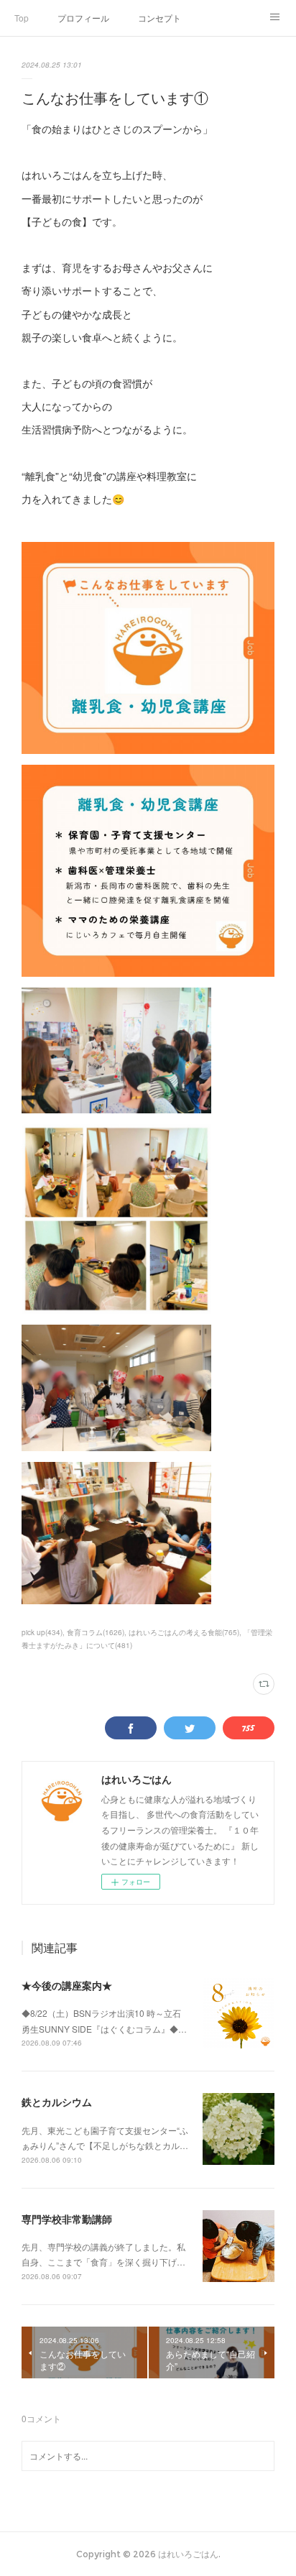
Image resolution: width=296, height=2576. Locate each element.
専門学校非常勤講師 (67, 2219)
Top (22, 18)
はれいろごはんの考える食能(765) (184, 1632)
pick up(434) (42, 1632)
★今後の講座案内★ (67, 1985)
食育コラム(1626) (96, 1632)
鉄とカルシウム (57, 2102)
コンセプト (159, 18)
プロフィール (83, 18)
